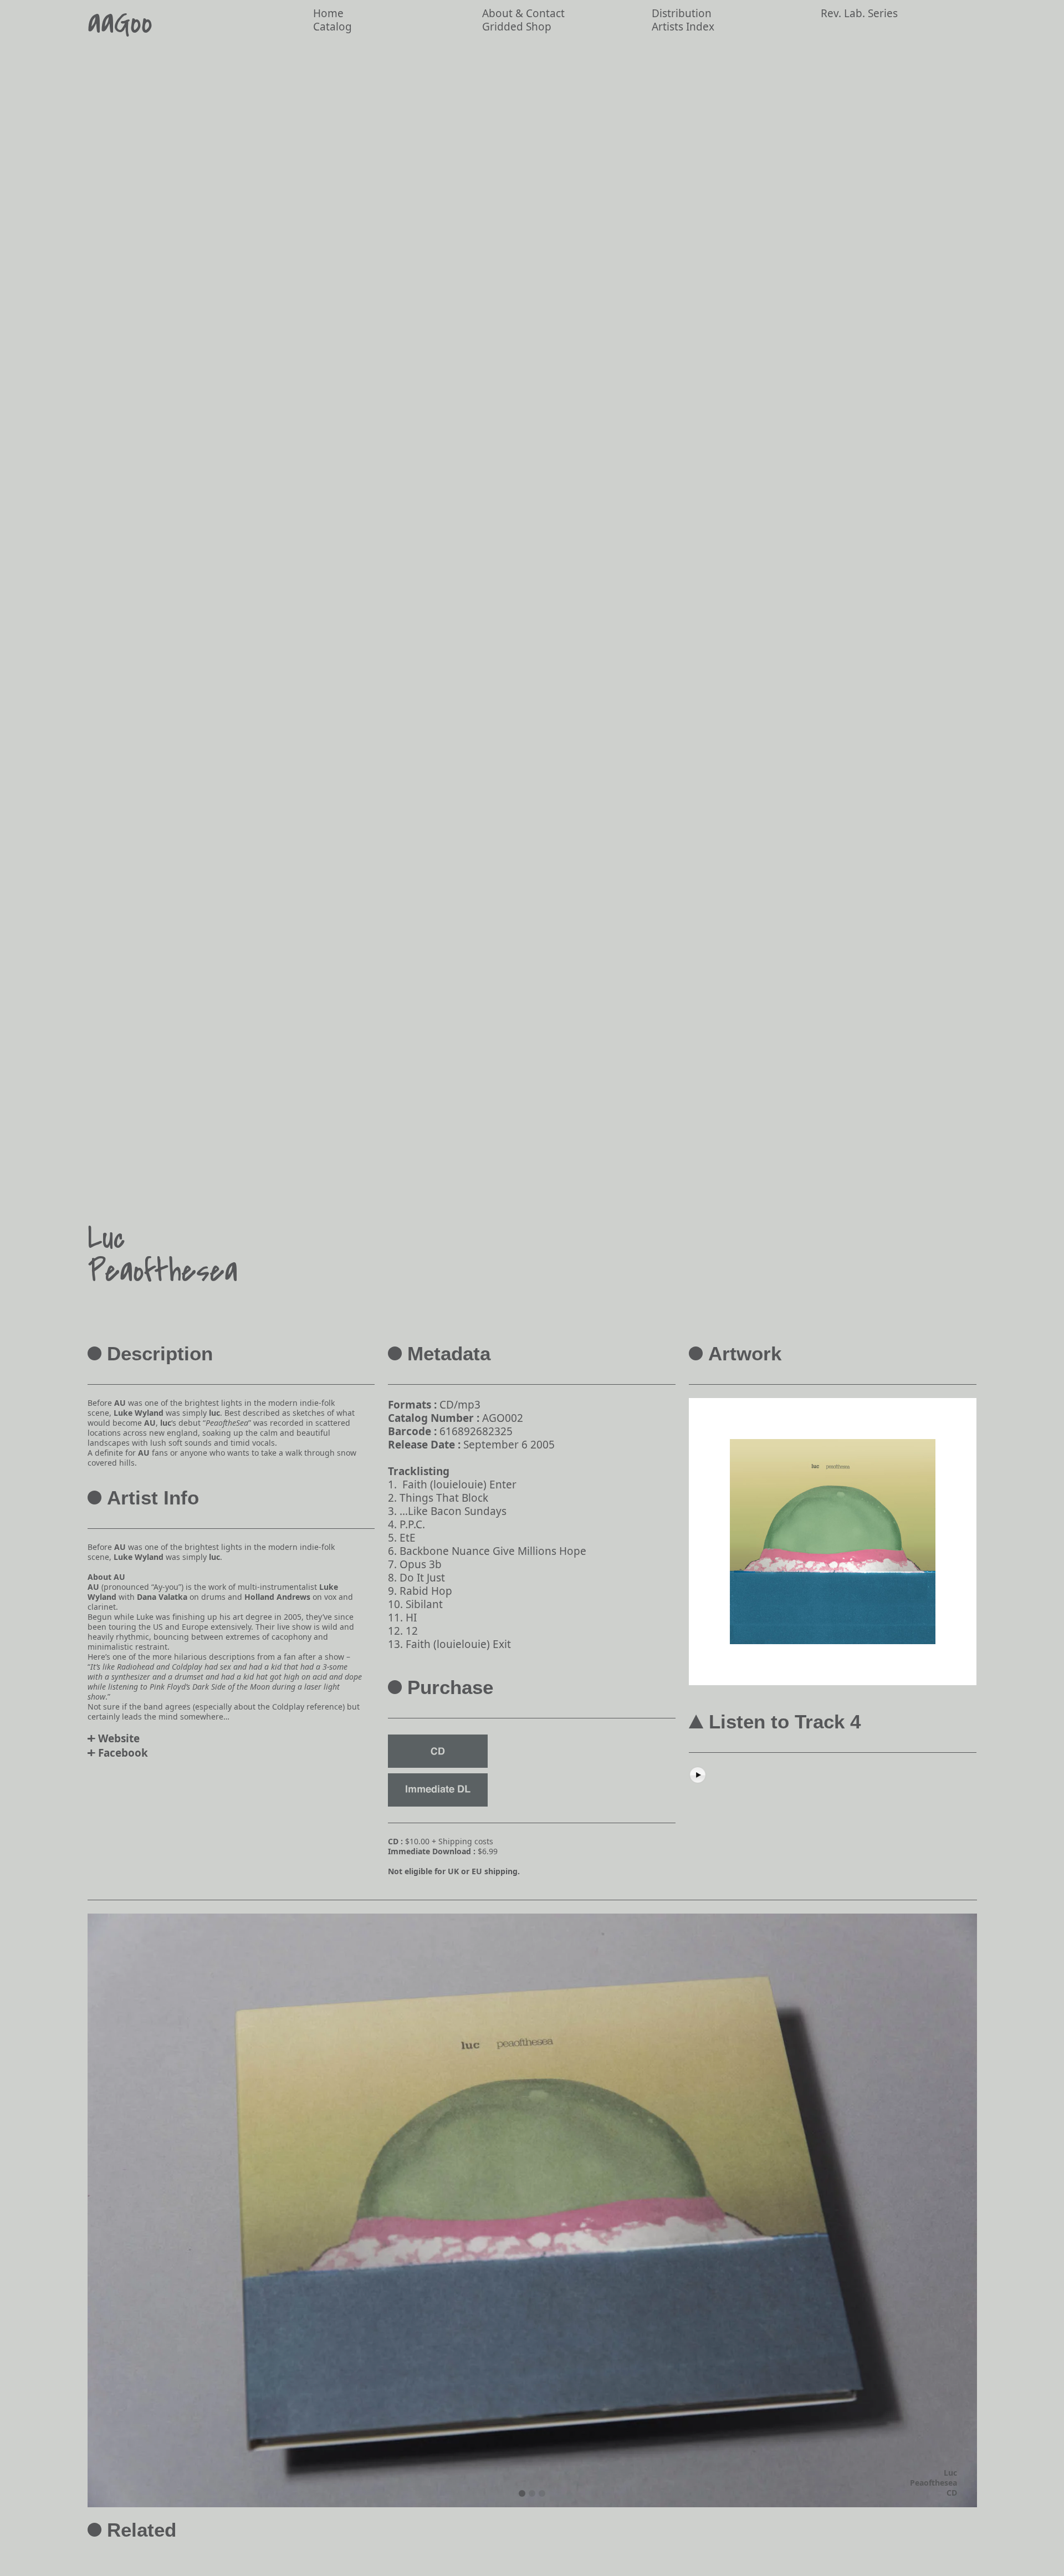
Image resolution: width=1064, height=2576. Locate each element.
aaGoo (120, 24)
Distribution (682, 13)
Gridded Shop (517, 27)
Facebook (123, 1753)
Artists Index (683, 27)
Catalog (332, 27)
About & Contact (523, 13)
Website (119, 1738)
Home (328, 13)
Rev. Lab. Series (859, 13)
